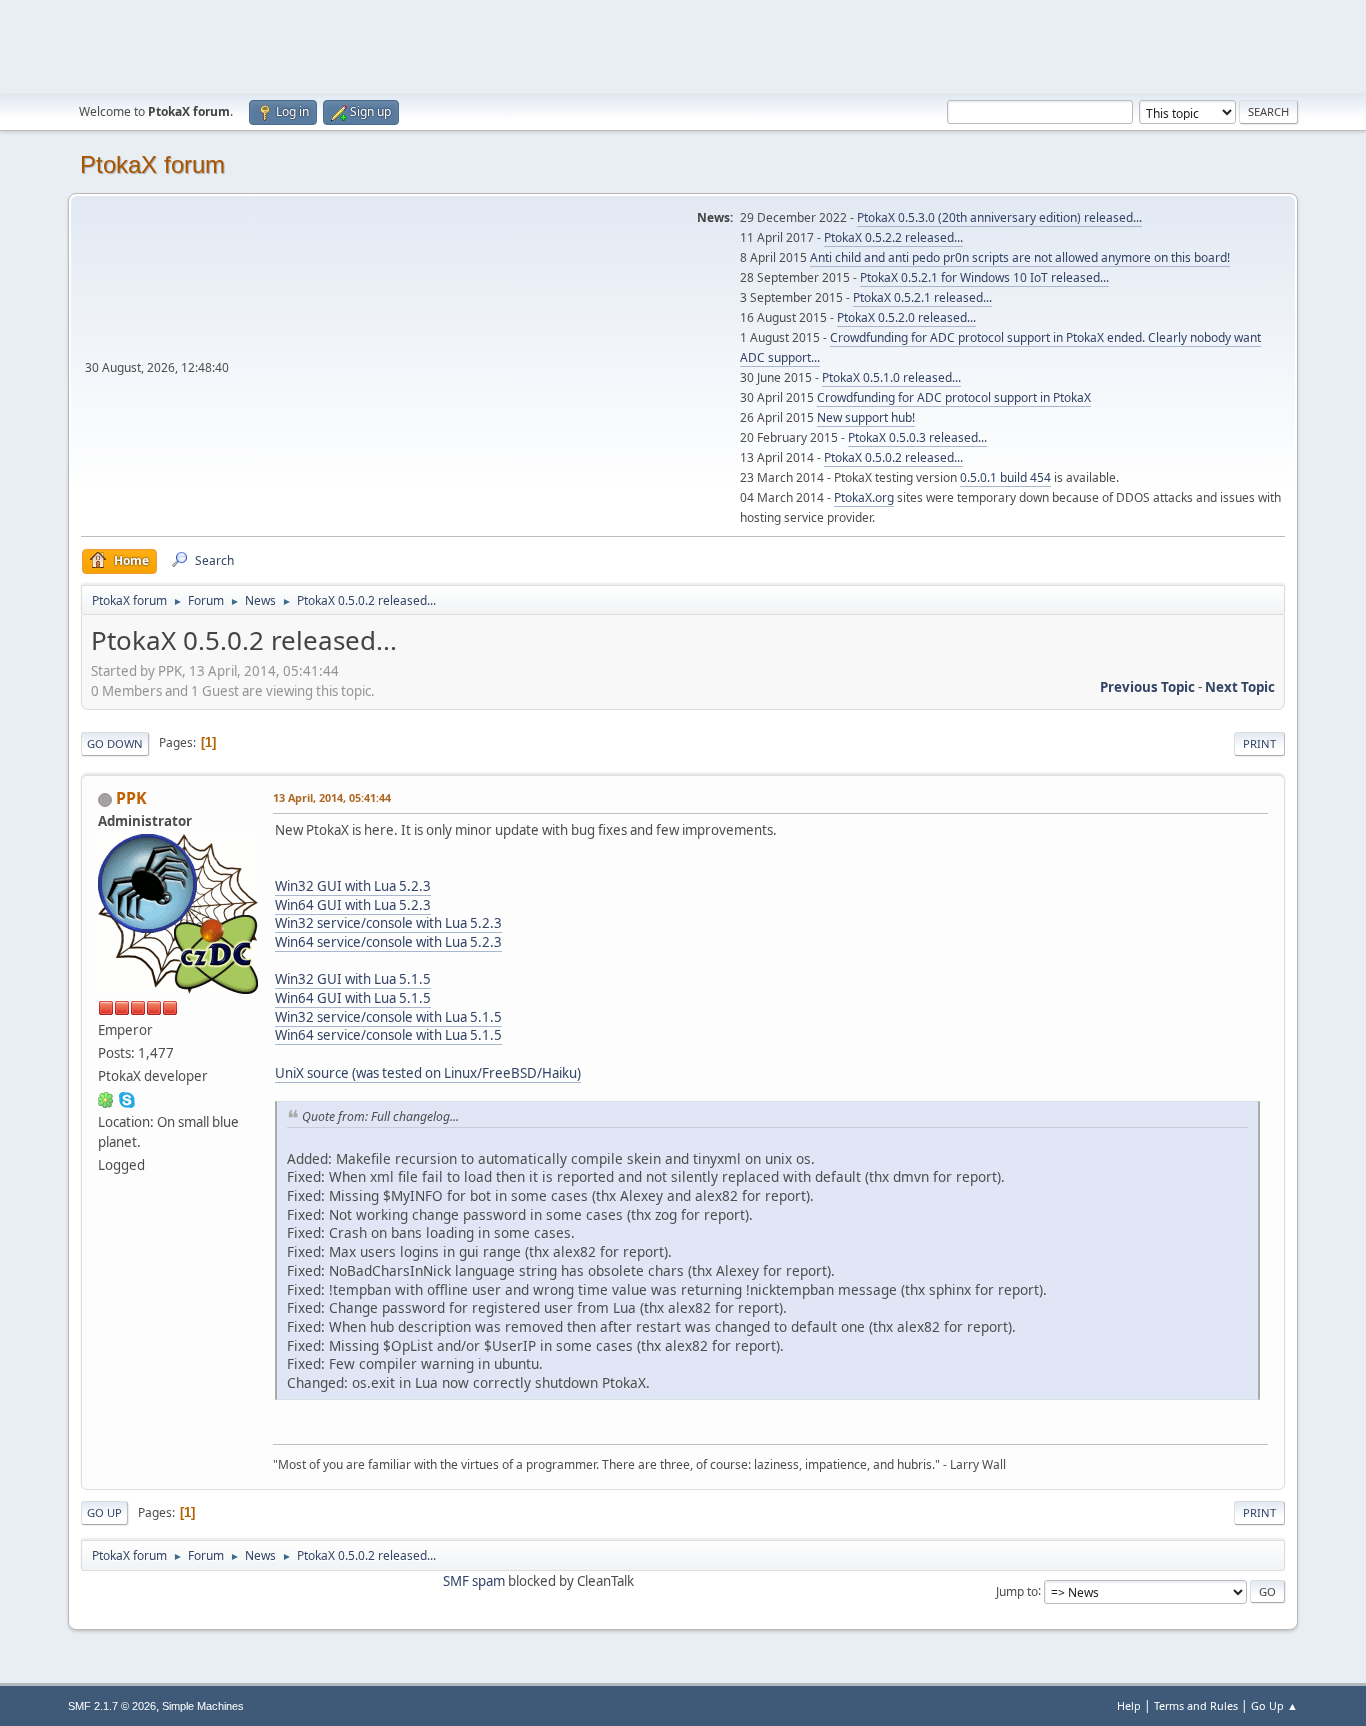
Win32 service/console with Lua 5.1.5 (388, 1017)
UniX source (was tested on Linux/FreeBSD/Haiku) (428, 1073)
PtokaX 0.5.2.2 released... (893, 237)
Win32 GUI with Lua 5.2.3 (353, 886)
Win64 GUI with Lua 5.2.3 (353, 905)
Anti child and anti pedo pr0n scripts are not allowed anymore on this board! (1020, 257)
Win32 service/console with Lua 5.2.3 (388, 923)
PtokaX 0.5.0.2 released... (893, 457)
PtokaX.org (864, 497)
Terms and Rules (1196, 1705)
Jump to (1017, 1590)
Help (1129, 1705)
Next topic (1240, 687)
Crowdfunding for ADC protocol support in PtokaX (954, 397)
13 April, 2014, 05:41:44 (332, 797)
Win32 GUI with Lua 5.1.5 (353, 979)
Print (1259, 743)
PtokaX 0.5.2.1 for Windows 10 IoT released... (984, 277)
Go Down (115, 743)
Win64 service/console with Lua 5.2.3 (388, 942)
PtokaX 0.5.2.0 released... (906, 317)
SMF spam (474, 1581)
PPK (131, 798)
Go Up (104, 1512)
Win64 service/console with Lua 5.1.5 (388, 1035)
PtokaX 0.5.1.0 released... (891, 377)
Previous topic (1147, 687)
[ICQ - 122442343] (106, 1099)
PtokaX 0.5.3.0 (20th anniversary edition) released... (999, 217)
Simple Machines (203, 1706)
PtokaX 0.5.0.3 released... (917, 437)
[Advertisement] (683, 45)
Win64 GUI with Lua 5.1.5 (353, 998)
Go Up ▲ (1274, 1705)
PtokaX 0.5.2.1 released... (922, 297)
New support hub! (866, 417)
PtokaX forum (152, 164)
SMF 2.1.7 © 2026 (112, 1706)
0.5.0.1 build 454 (1005, 477)
